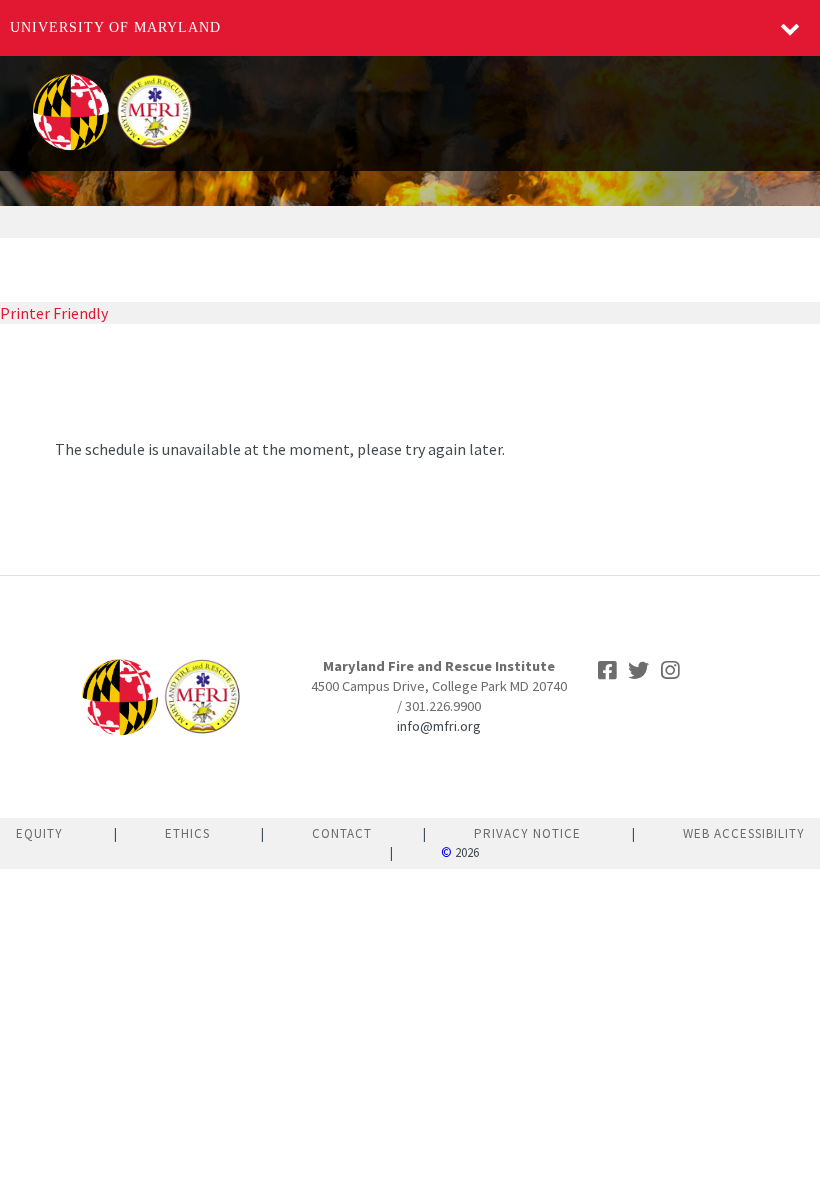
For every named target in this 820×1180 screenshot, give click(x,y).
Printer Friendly (54, 313)
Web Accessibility (744, 833)
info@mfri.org (439, 726)
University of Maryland (115, 27)
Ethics (187, 833)
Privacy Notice (527, 833)
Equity (39, 833)
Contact (342, 833)
